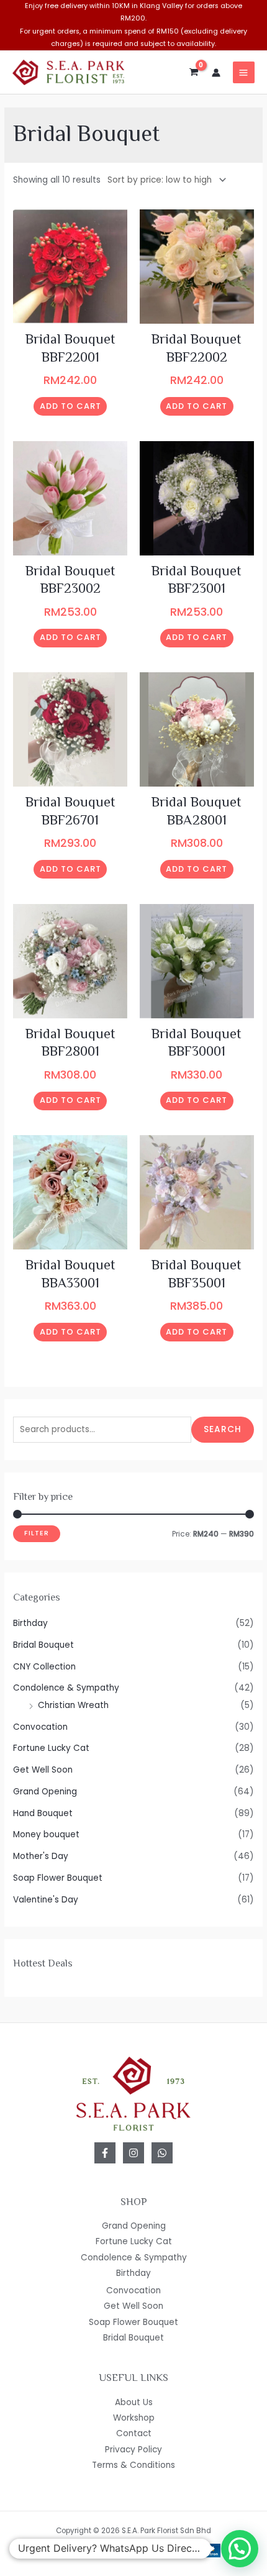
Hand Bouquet (43, 1813)
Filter (37, 1533)
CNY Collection (44, 1667)
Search (223, 1429)
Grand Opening (45, 1792)
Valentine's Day (46, 1900)
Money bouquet (46, 1834)
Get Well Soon (43, 1770)
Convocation (40, 1727)
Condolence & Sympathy (66, 1688)
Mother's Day (41, 1856)
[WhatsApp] (162, 2153)
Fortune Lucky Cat (51, 1748)
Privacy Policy (133, 2450)
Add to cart (70, 406)
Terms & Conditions (133, 2465)
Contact (134, 2433)
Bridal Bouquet (43, 1645)
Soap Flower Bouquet (58, 1878)
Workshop (134, 2418)
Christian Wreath (73, 1705)
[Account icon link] (216, 73)
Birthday (30, 1623)
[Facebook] (105, 2153)
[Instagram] (133, 2153)
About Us (134, 2402)
